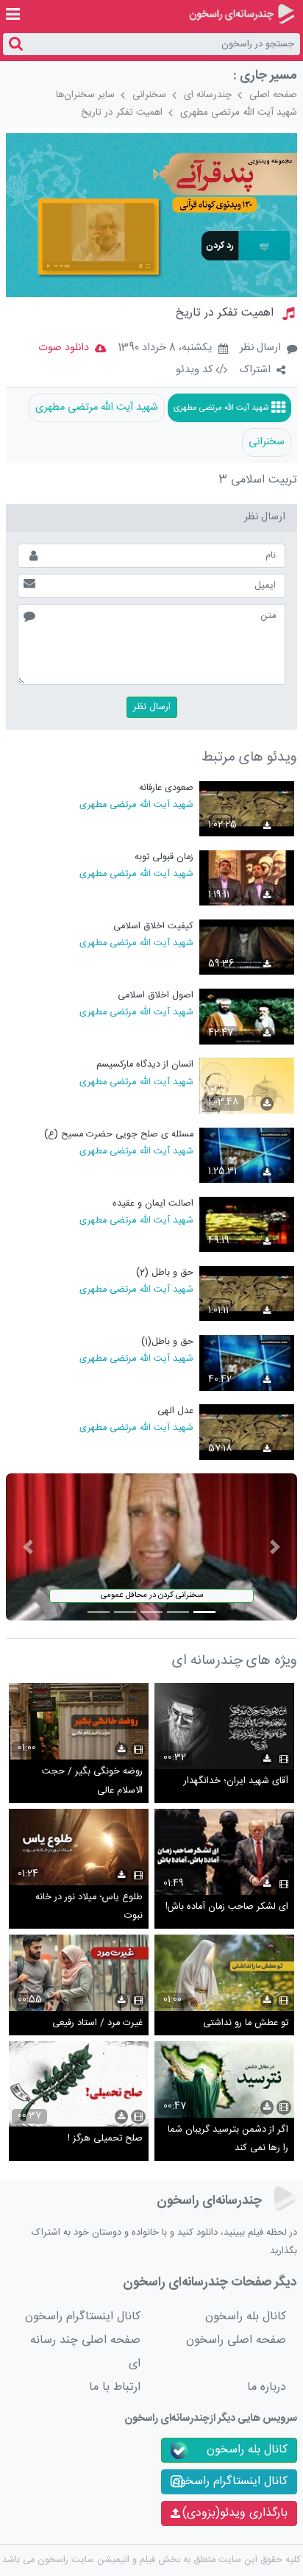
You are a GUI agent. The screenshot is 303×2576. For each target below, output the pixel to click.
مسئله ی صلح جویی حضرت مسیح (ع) (119, 1135)
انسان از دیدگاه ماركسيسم (145, 1065)
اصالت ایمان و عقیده (153, 1204)
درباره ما (267, 2387)
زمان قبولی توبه (164, 857)
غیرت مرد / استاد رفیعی (97, 2023)
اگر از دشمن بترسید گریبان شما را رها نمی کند (228, 2139)
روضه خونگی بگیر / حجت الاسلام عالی (92, 1781)
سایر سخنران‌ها (85, 95)
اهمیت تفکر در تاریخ (122, 113)
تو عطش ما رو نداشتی (246, 2023)
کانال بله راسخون (246, 2317)
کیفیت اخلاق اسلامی (153, 926)
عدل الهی (175, 1411)
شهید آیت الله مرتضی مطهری (239, 113)
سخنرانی (149, 95)
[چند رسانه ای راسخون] (242, 14)
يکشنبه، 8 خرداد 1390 (165, 349)
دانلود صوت (64, 348)
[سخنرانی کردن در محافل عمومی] (151, 1547)
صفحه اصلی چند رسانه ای (85, 2352)
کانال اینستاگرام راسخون (83, 2317)
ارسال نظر (260, 348)
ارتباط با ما (115, 2387)
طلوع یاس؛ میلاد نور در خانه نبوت (89, 1907)
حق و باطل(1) (167, 1342)
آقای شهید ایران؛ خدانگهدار (236, 1781)
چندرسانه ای (208, 95)
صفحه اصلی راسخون (236, 2340)
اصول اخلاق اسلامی (156, 996)
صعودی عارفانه (166, 788)
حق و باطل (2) (165, 1273)
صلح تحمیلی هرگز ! (105, 2139)
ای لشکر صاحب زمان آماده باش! (227, 1907)
